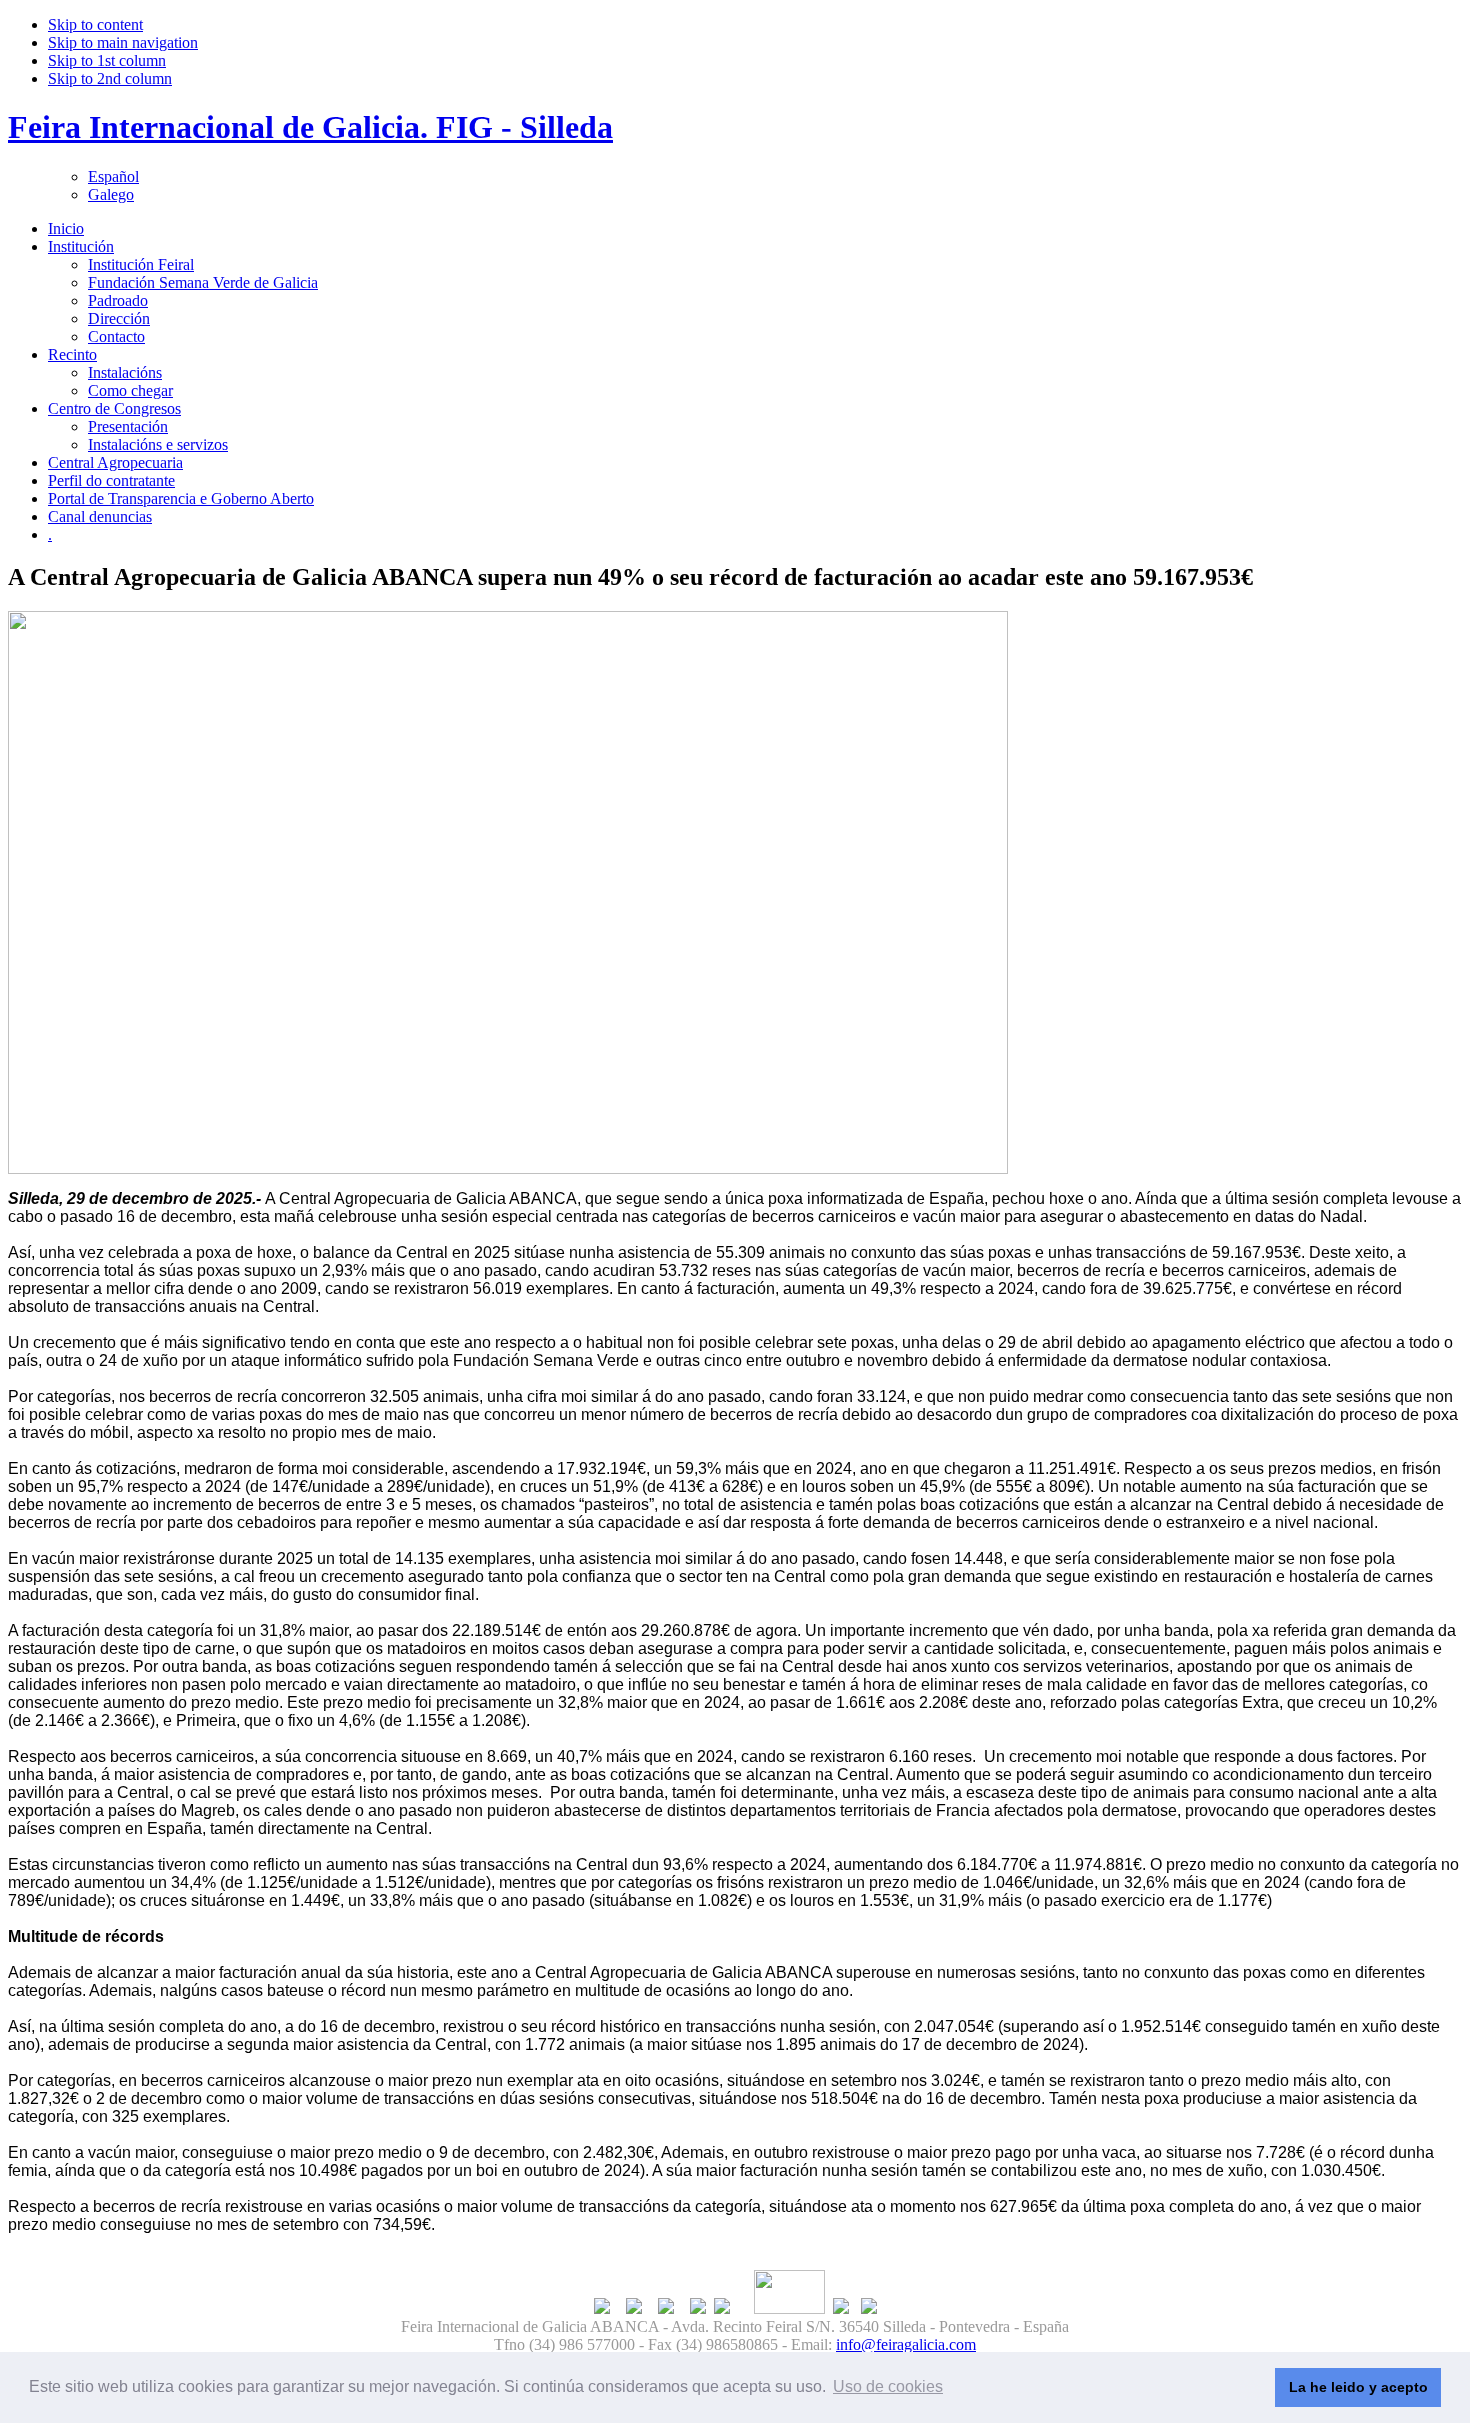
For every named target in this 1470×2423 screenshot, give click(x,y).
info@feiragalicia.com (906, 2344)
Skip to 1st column (107, 60)
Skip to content (95, 24)
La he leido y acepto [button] (1358, 2387)
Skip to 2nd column (110, 78)
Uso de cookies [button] (888, 2386)
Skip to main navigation (123, 42)
